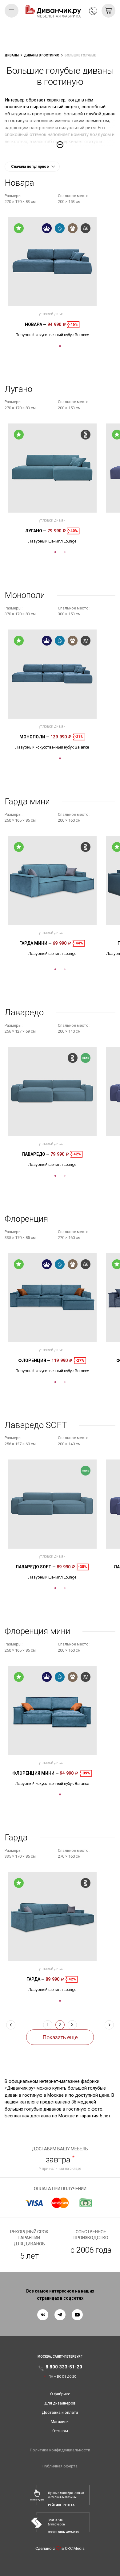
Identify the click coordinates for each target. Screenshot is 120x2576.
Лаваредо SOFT (36, 1567)
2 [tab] (65, 552)
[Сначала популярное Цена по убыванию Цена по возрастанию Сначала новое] (32, 167)
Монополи (34, 737)
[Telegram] (60, 2315)
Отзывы (60, 2431)
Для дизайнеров (60, 2403)
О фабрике (60, 2394)
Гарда (36, 1979)
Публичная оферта (60, 2466)
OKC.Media (75, 2548)
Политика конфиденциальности (60, 2450)
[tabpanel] (52, 277)
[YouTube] (77, 2315)
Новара (36, 324)
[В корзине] (108, 11)
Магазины (60, 2422)
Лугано (36, 531)
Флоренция (34, 1360)
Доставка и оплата (60, 2412)
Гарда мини (36, 943)
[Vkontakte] (43, 2315)
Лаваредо (36, 1154)
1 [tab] (60, 346)
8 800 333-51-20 (93, 11)
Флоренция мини (36, 1773)
